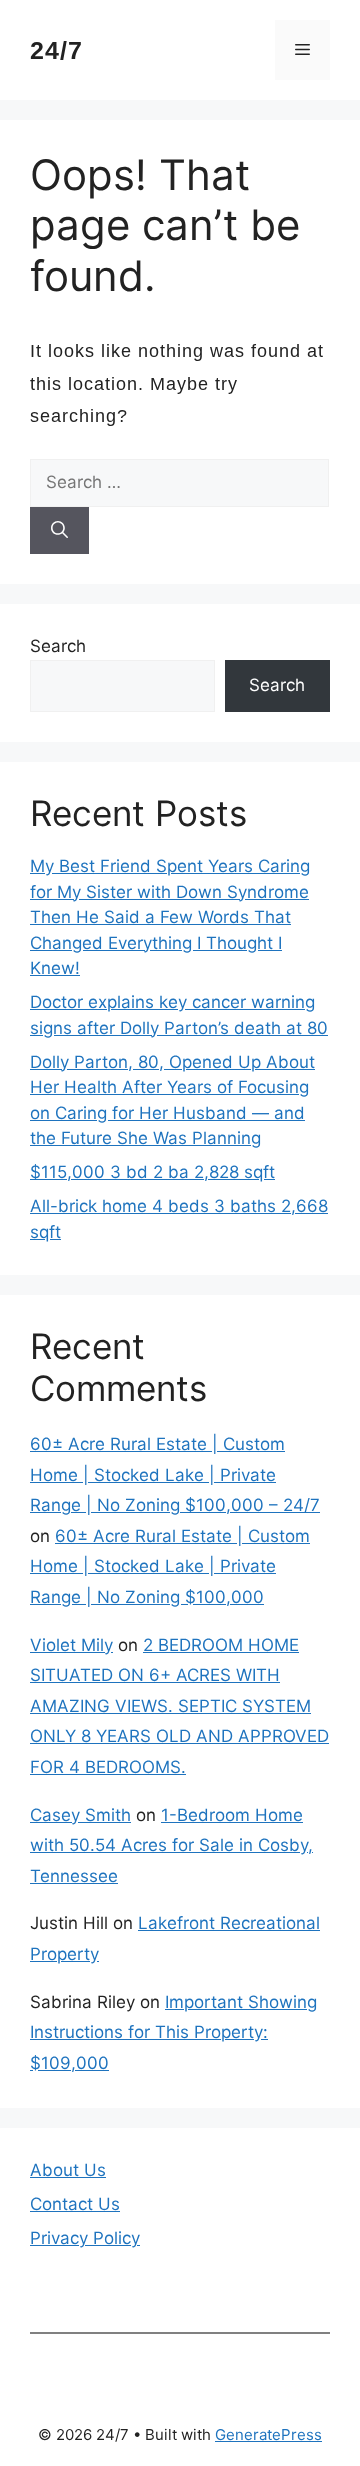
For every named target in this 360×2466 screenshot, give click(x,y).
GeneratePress (268, 2434)
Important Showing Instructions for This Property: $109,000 (173, 2032)
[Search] (59, 531)
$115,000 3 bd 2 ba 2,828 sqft (152, 1172)
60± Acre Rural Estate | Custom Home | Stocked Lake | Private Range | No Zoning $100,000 (170, 1566)
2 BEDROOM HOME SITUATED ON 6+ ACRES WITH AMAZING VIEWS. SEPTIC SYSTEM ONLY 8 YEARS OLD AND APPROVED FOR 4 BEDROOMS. (179, 1706)
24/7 (56, 50)
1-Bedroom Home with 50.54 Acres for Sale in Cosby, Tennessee (171, 1845)
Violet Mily (71, 1645)
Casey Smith (80, 1815)
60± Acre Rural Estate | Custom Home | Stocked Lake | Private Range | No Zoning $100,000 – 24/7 (175, 1474)
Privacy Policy (85, 2238)
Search (58, 646)
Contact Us (75, 2204)
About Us (68, 2170)
